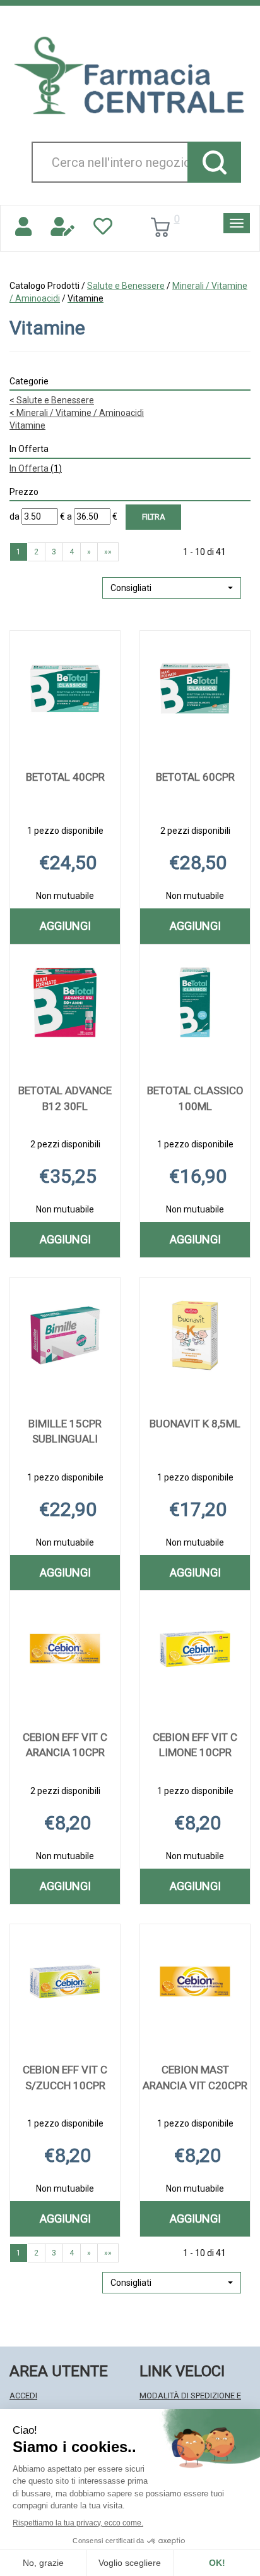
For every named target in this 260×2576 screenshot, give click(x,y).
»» (108, 552)
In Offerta (36, 468)
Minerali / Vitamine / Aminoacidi (77, 413)
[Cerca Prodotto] (214, 162)
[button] (172, 588)
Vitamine (27, 425)
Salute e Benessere (126, 286)
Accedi (23, 2396)
